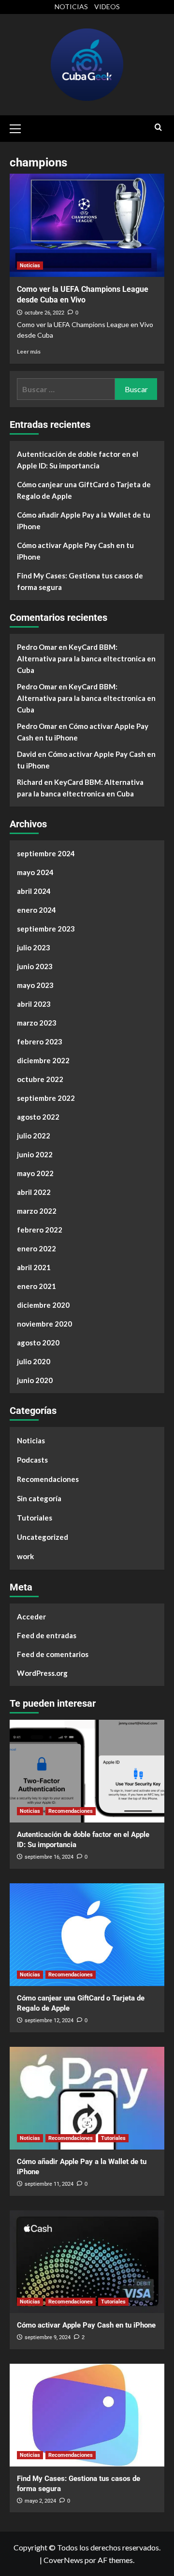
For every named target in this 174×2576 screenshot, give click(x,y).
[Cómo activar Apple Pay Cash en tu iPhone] (87, 2262)
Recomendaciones (48, 1479)
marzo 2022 (37, 1211)
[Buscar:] (66, 389)
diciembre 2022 (43, 1060)
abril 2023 (34, 1004)
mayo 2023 (35, 985)
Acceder (31, 1617)
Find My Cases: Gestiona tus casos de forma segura (80, 581)
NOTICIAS (71, 7)
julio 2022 (34, 1136)
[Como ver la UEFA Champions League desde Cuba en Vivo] (87, 225)
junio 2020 (35, 1380)
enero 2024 (36, 910)
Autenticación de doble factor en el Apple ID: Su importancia (78, 460)
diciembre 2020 (43, 1305)
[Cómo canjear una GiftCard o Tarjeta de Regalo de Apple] (87, 1935)
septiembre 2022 (46, 1098)
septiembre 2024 (46, 853)
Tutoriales (35, 1518)
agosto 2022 (38, 1117)
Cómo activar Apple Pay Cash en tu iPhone (75, 551)
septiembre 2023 (46, 929)
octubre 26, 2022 (44, 313)
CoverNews (63, 2560)
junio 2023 (35, 966)
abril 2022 (34, 1192)
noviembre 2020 (44, 1324)
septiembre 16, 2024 (49, 1857)
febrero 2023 (40, 1041)
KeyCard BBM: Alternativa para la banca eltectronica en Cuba (86, 658)
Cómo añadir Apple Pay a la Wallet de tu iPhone (84, 521)
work (25, 1556)
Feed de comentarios (53, 1654)
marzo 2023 (37, 1023)
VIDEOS (107, 7)
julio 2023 (34, 947)
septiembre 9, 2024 (48, 2337)
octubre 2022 (40, 1079)
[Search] (158, 128)
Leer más (29, 351)
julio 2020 (34, 1361)
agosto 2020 (38, 1343)
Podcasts (32, 1460)
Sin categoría (39, 1498)
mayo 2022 (35, 1173)
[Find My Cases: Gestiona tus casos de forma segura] (87, 2415)
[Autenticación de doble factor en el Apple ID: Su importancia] (87, 1771)
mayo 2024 (35, 872)
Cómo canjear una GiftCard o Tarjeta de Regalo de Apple (84, 490)
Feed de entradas (47, 1635)
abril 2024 (34, 891)
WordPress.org (42, 1673)
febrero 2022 (40, 1230)
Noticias (30, 266)
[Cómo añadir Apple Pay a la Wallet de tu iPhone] (87, 2098)
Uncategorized (43, 1537)
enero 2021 (36, 1286)
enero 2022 (36, 1248)
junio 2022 (35, 1154)
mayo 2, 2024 (40, 2501)
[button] (19, 127)
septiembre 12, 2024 (49, 2021)
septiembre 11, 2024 (49, 2184)
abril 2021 (34, 1267)
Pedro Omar (37, 647)
